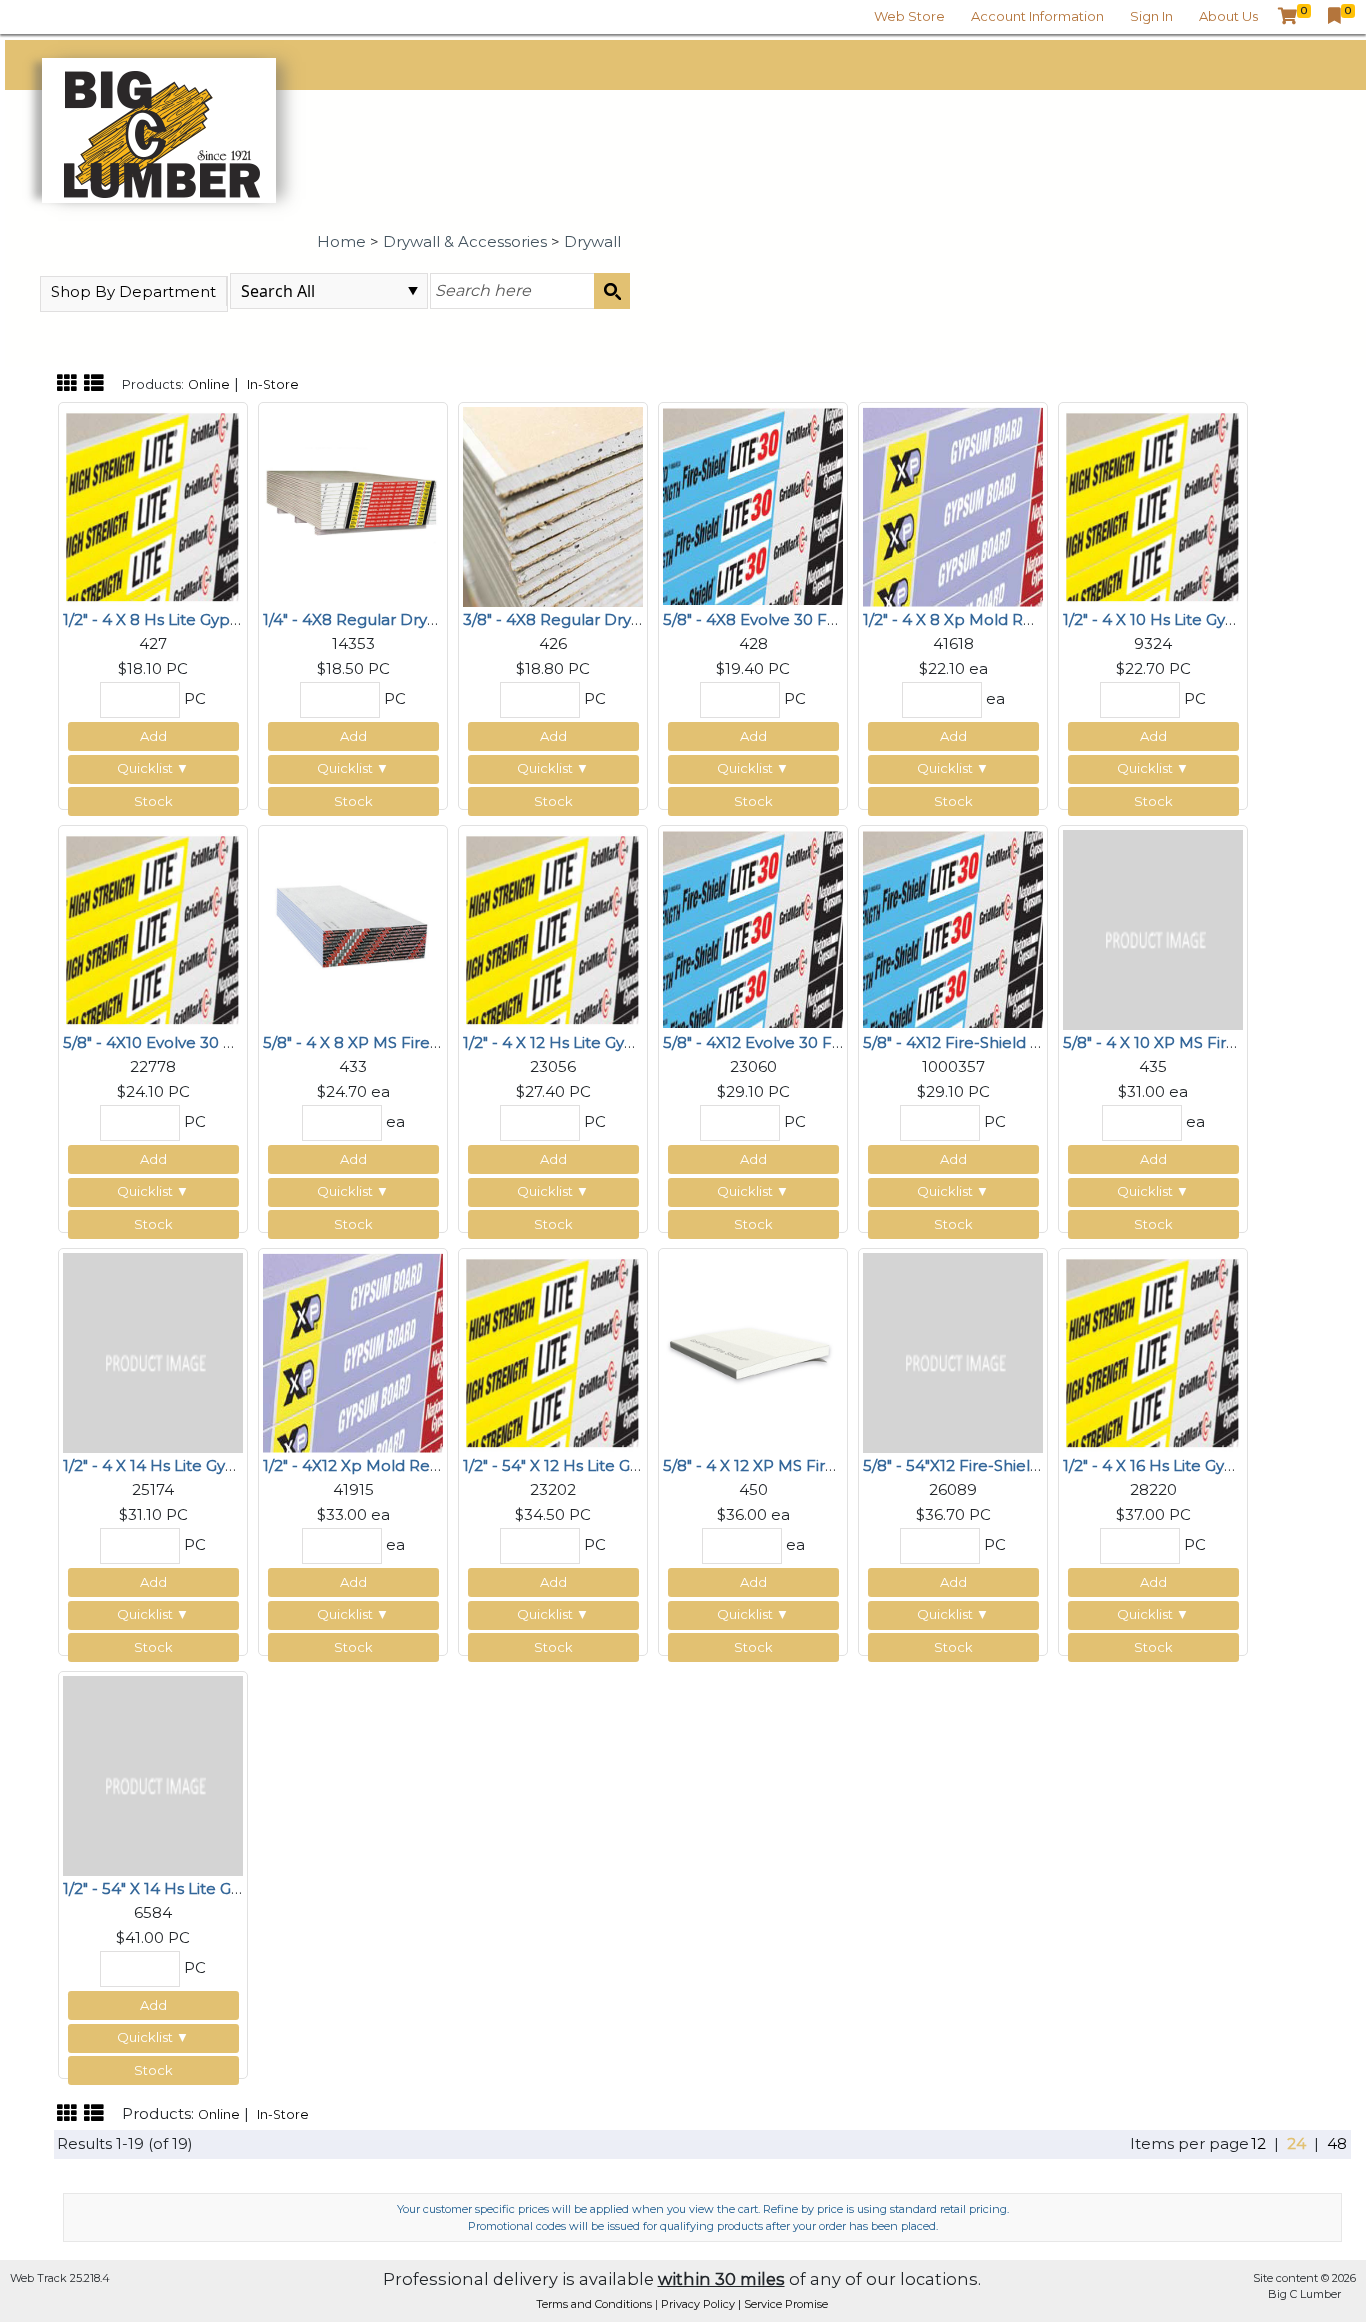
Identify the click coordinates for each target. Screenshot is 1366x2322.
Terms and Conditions (595, 2304)
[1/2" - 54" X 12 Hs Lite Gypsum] (553, 1350)
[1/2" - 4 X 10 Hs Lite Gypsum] (1153, 504)
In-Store (273, 384)
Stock (153, 801)
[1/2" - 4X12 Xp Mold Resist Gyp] (353, 1350)
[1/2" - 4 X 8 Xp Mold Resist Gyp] (953, 504)
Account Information (1037, 16)
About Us (1228, 16)
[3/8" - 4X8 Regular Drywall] (553, 504)
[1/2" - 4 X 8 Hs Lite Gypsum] (153, 504)
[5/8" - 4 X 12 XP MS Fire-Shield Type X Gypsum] (753, 1350)
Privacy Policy (699, 2304)
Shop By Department (133, 291)
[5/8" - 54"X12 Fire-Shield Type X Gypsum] (953, 1350)
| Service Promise (783, 2304)
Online (209, 384)
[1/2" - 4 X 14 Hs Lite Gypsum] (153, 1350)
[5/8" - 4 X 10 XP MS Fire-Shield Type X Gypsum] (1153, 927)
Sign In (1151, 16)
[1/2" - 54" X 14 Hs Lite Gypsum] (153, 1773)
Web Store (909, 16)
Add (153, 736)
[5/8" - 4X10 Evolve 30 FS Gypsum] (153, 927)
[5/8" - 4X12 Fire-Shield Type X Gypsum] (953, 927)
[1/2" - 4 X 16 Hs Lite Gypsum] (1153, 1350)
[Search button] (612, 291)
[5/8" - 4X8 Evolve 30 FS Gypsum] (753, 504)
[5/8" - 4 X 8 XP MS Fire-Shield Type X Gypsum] (353, 927)
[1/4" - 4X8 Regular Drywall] (353, 504)
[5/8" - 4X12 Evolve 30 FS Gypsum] (753, 927)
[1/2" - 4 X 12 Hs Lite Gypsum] (553, 927)
